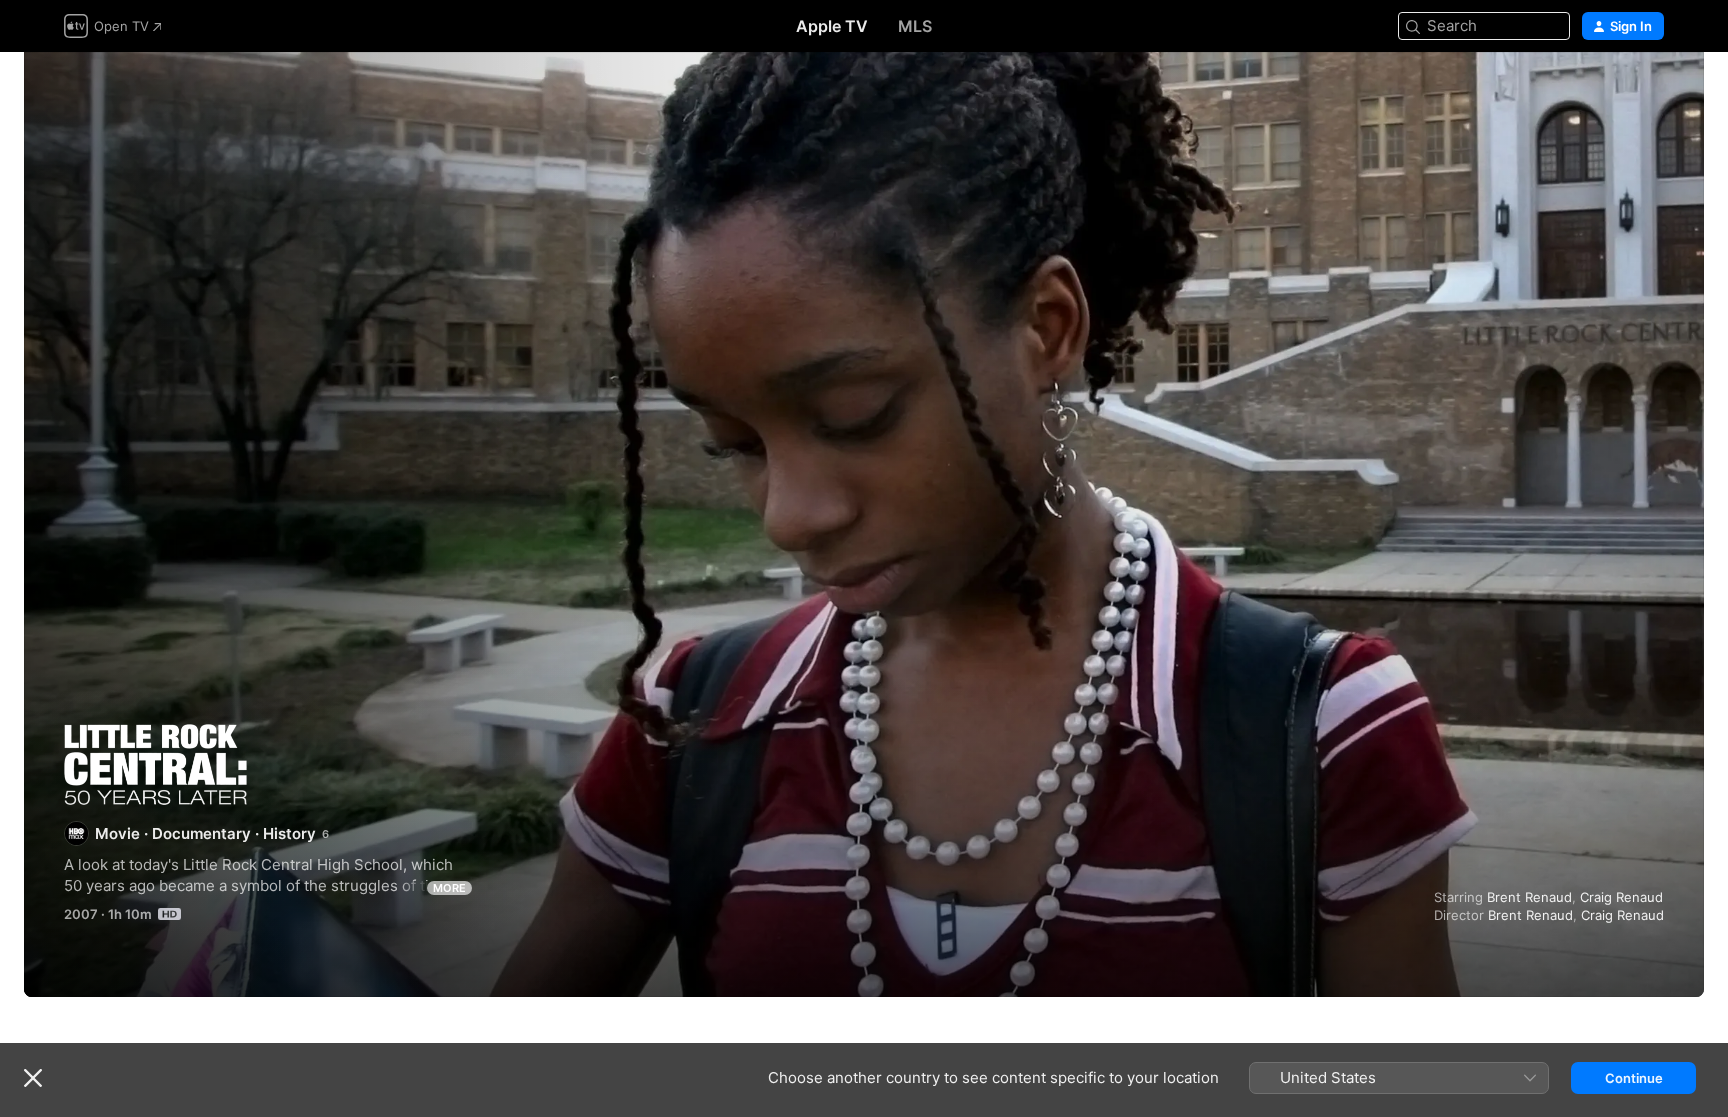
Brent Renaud (1529, 897)
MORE (449, 888)
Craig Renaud (1621, 897)
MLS (915, 26)
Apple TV (832, 26)
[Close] (33, 1078)
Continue (1634, 1078)
